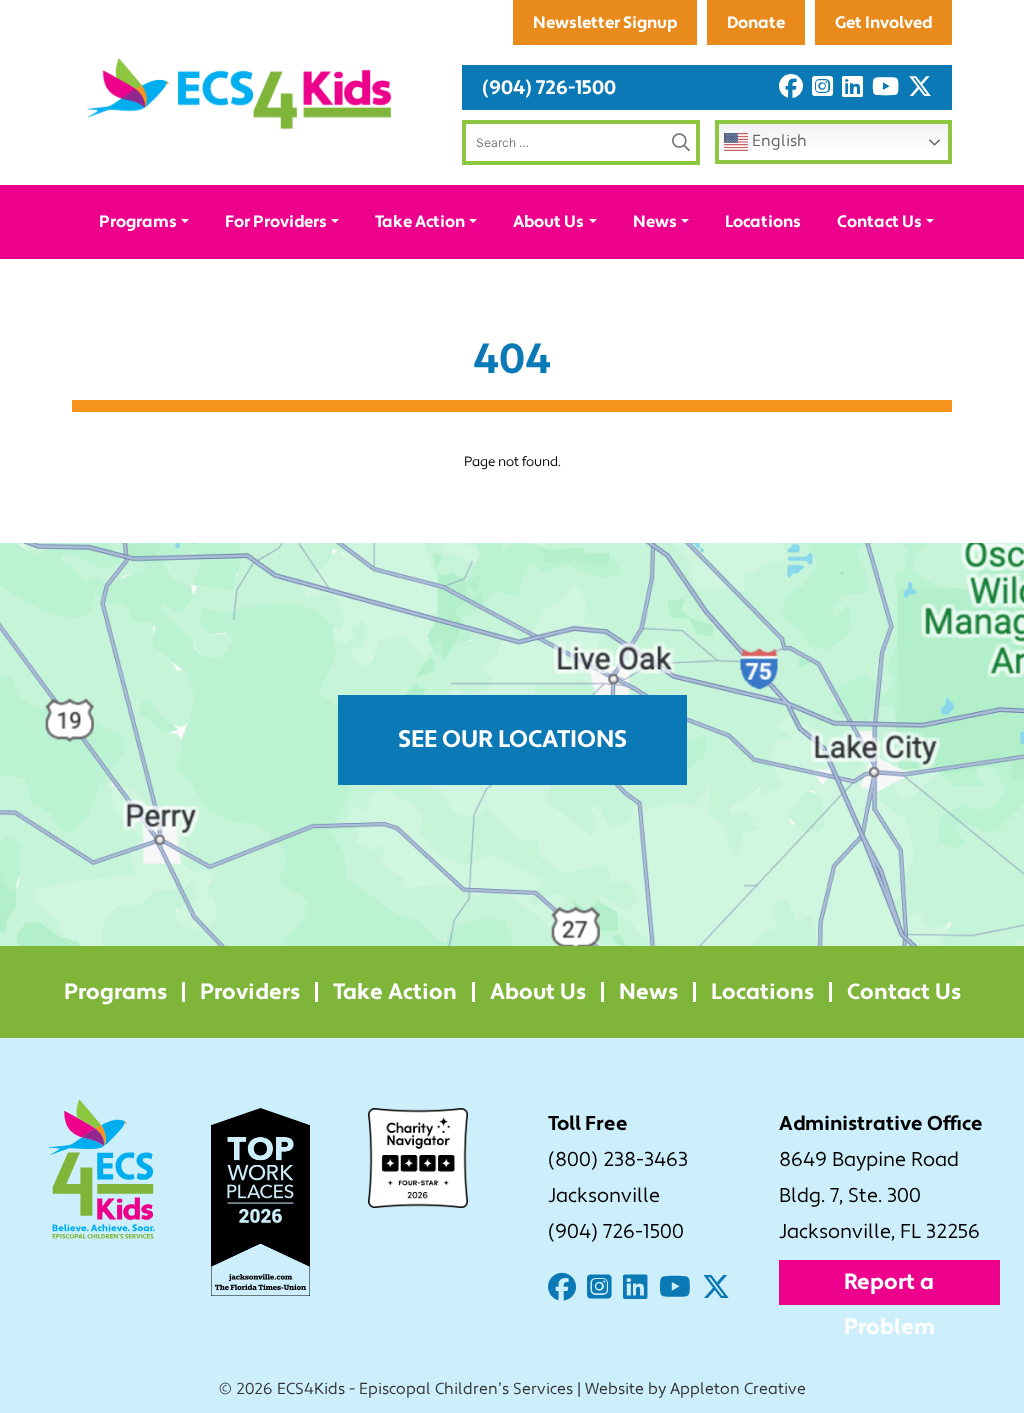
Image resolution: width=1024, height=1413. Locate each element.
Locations (763, 221)
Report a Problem (889, 1286)
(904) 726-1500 (549, 87)
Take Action (420, 221)
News (655, 221)
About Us (548, 221)
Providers (250, 992)
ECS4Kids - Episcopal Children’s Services (425, 1389)
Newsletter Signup (605, 22)
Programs (138, 221)
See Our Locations (512, 739)
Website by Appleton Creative (695, 1389)
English (777, 141)
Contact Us (879, 221)
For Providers (276, 221)
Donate (756, 22)
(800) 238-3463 (618, 1160)
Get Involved (883, 22)
